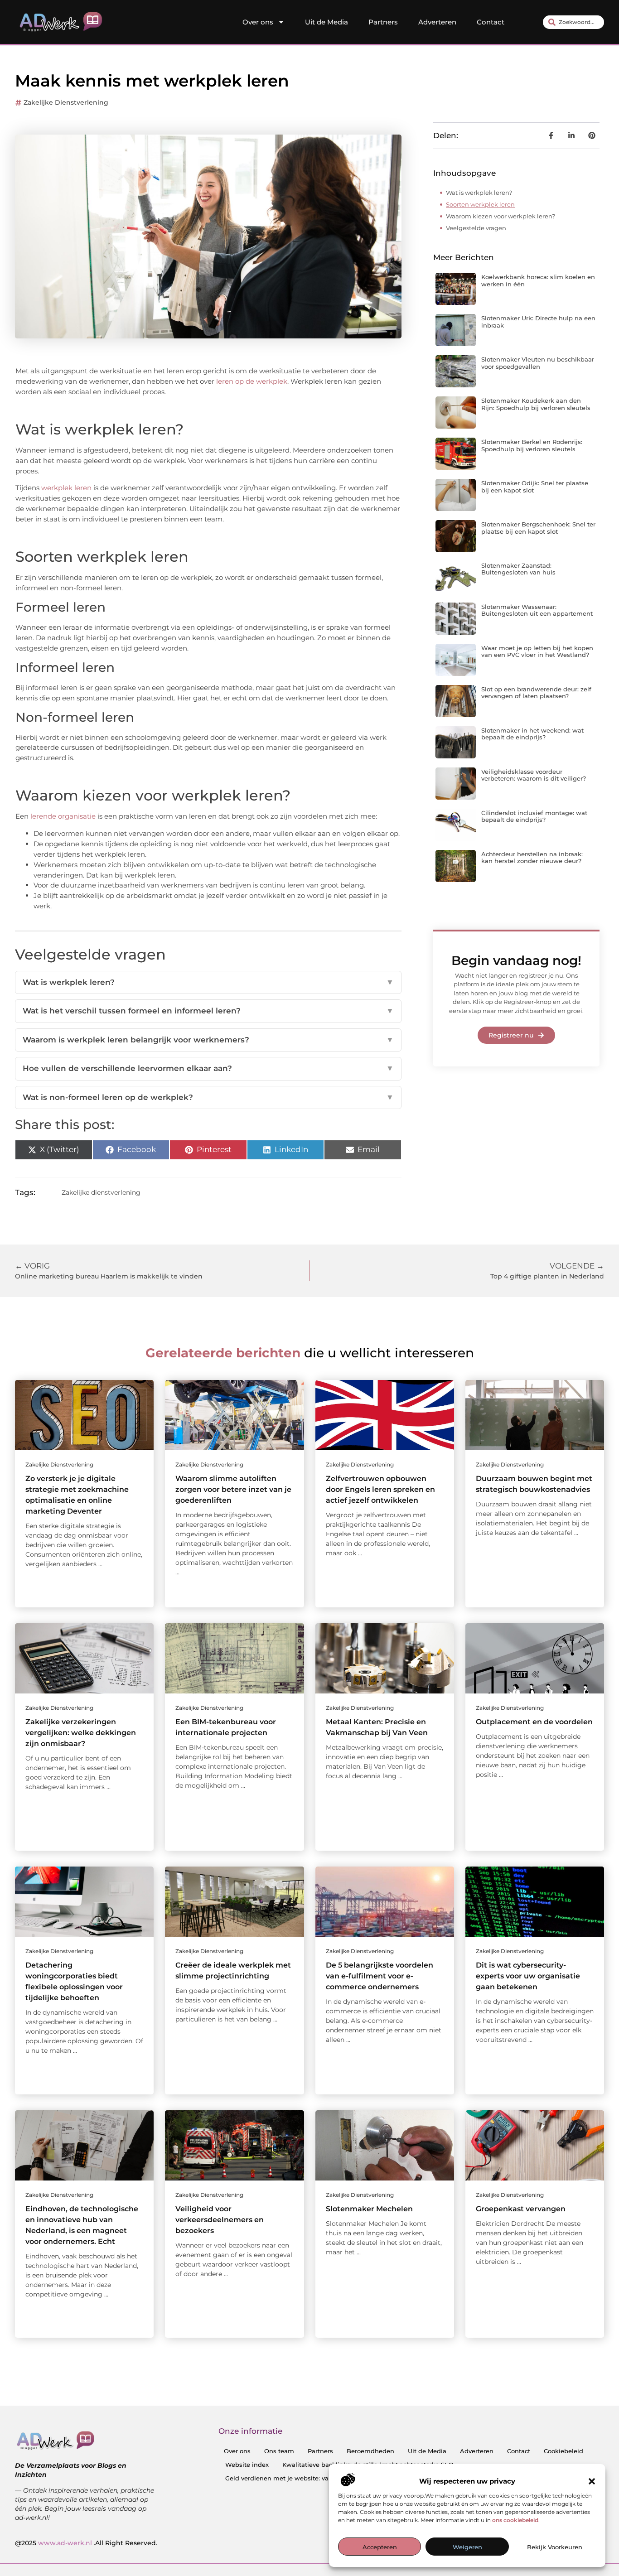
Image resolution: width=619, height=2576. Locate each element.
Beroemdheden (370, 2451)
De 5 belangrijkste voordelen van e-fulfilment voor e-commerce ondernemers (380, 1976)
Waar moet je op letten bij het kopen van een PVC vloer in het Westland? (537, 651)
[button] (592, 2481)
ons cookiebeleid (515, 2520)
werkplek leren (66, 488)
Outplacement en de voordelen (534, 1722)
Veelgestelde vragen (476, 228)
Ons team (279, 2451)
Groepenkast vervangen (521, 2209)
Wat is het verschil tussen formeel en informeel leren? (208, 1011)
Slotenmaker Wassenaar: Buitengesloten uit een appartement (537, 610)
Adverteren (437, 22)
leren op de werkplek (252, 381)
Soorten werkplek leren (480, 204)
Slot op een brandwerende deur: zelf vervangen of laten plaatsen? (536, 693)
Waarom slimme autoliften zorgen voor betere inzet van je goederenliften (233, 1489)
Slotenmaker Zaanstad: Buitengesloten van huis (518, 569)
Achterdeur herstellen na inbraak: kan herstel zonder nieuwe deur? (532, 858)
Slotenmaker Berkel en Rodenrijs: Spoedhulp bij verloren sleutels (532, 445)
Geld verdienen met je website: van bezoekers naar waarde (315, 2478)
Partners (383, 22)
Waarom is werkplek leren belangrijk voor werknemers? (208, 1040)
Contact (491, 22)
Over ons (258, 22)
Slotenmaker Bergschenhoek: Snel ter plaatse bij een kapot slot (538, 528)
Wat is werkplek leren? (208, 982)
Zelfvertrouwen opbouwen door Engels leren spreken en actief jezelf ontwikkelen (380, 1489)
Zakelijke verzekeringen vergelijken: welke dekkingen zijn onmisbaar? (81, 1733)
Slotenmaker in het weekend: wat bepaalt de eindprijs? (532, 734)
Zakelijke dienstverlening (66, 102)
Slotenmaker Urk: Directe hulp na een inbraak (538, 322)
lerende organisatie (63, 816)
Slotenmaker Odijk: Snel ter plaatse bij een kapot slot (535, 487)
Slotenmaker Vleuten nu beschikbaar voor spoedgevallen (538, 363)
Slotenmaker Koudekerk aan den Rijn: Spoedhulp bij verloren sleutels (536, 404)
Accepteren (380, 2547)
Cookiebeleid (563, 2451)
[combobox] (573, 22)
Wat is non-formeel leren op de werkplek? (208, 1097)
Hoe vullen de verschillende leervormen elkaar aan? (208, 1068)
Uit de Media (326, 22)
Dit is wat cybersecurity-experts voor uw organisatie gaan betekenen (528, 1976)
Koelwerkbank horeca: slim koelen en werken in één (538, 280)
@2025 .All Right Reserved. (86, 2543)
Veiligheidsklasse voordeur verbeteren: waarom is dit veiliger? (534, 775)
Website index (247, 2465)
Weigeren (467, 2547)
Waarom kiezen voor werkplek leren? (501, 216)
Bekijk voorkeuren (555, 2547)
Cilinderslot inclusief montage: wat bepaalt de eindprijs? (534, 816)
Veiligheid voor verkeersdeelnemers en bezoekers (220, 2220)
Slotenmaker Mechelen (369, 2209)
